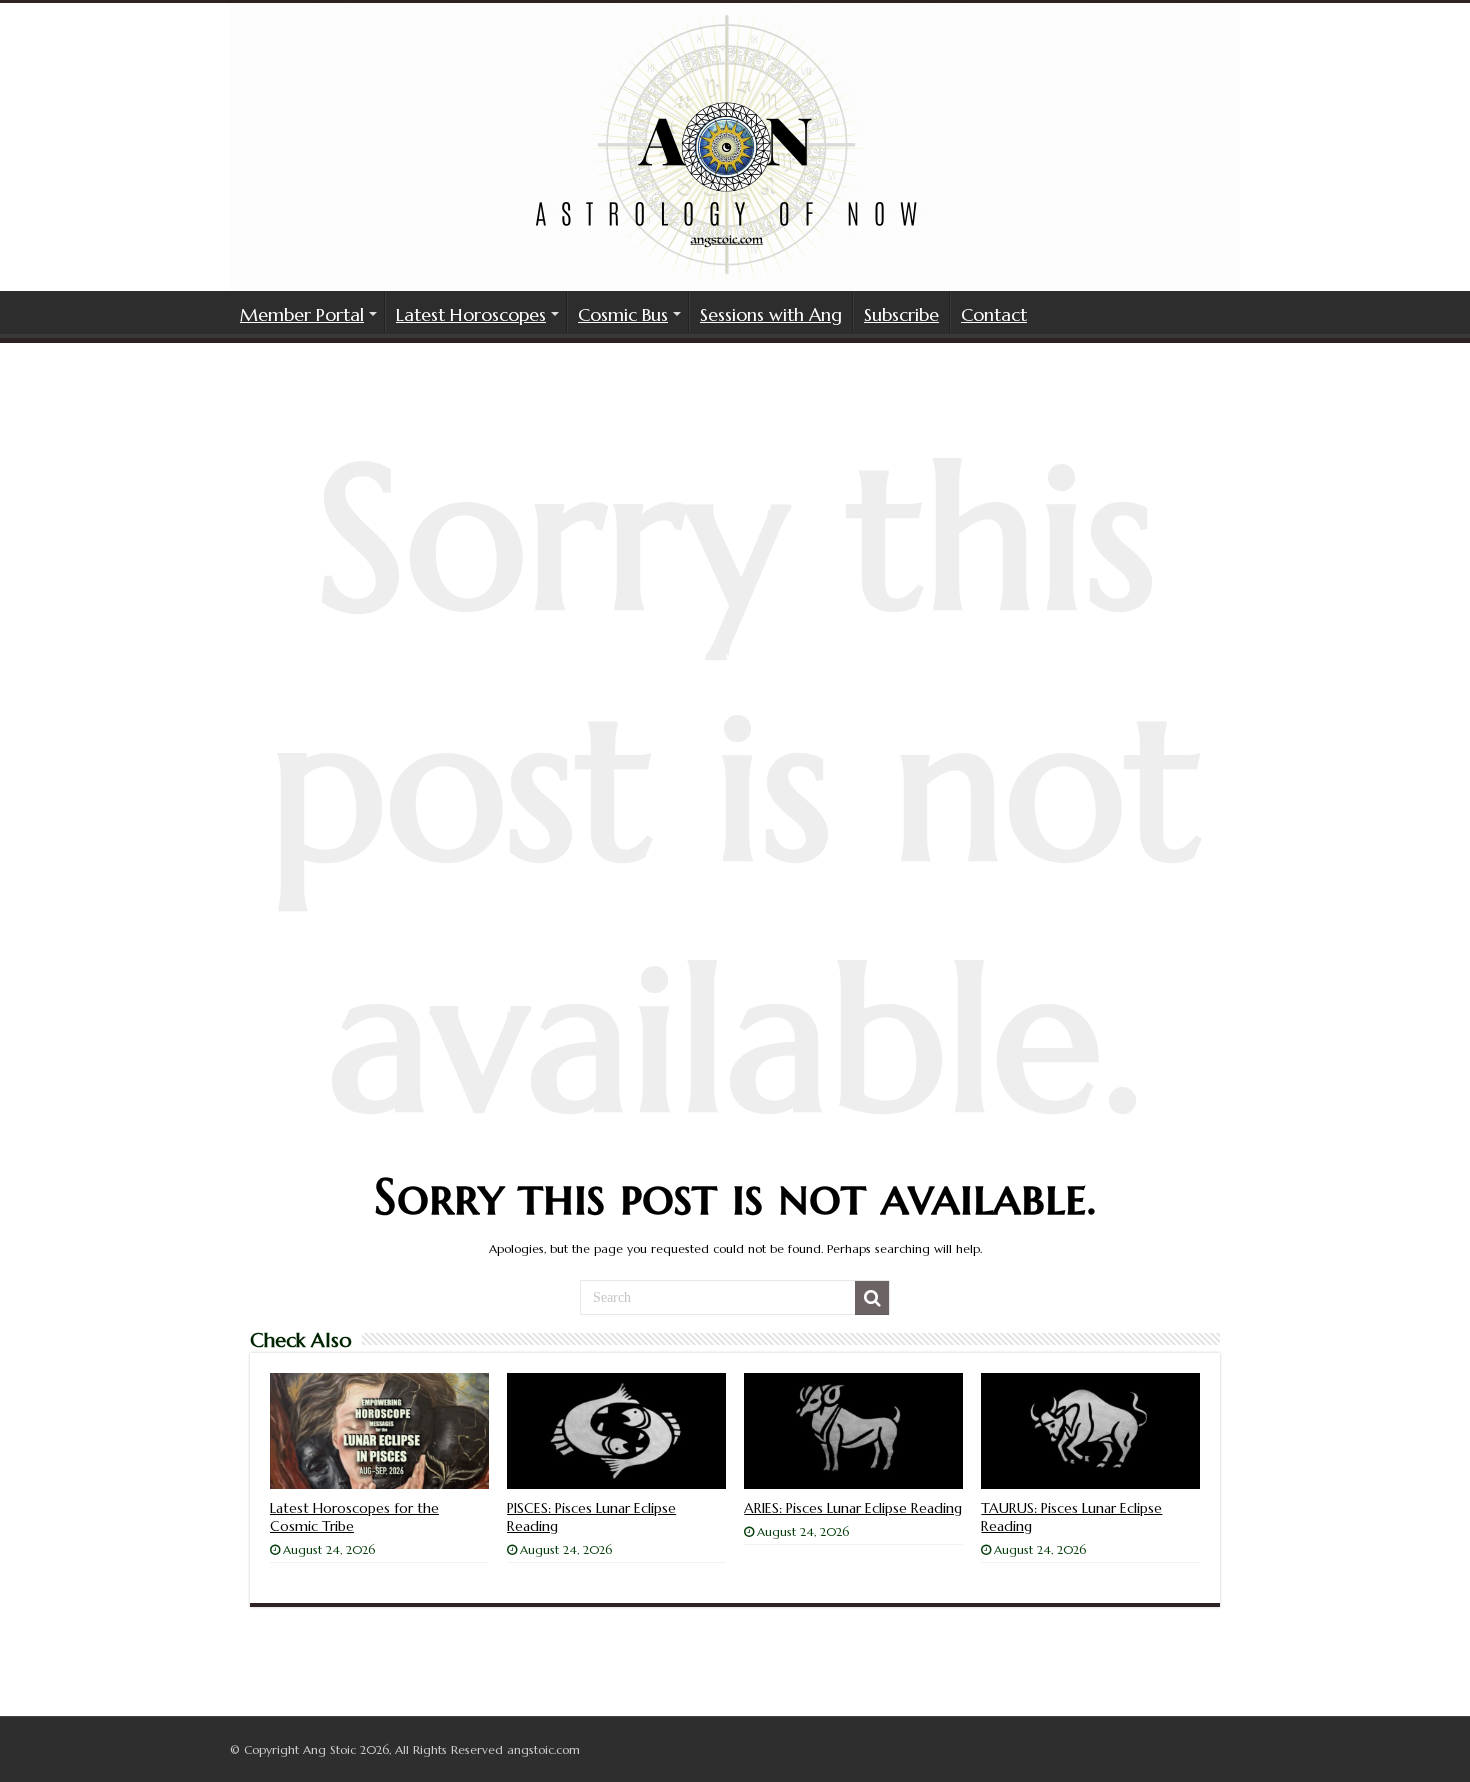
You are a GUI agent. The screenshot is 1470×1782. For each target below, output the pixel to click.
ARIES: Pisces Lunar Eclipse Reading (853, 1508)
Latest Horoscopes (471, 314)
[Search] (872, 1298)
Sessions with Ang (771, 314)
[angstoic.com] (735, 147)
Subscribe (901, 314)
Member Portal (302, 314)
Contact (994, 314)
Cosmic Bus (623, 314)
